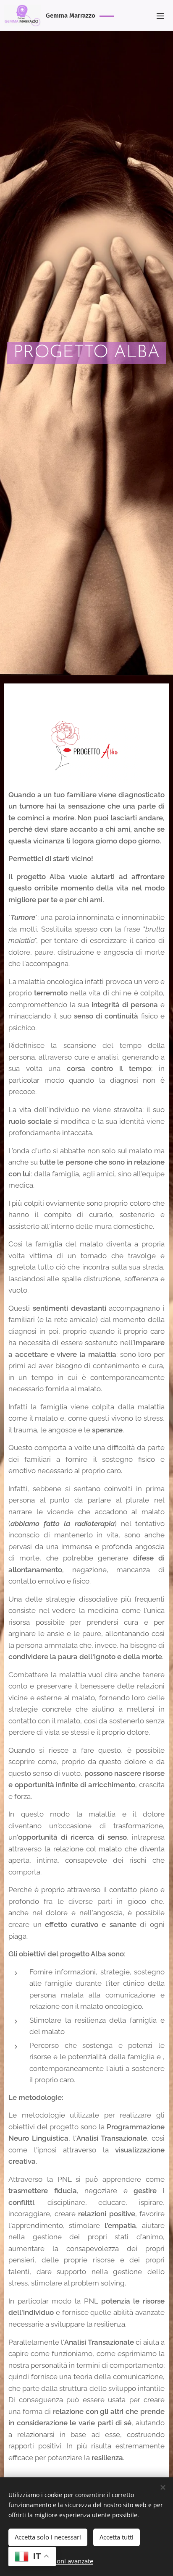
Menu (160, 16)
